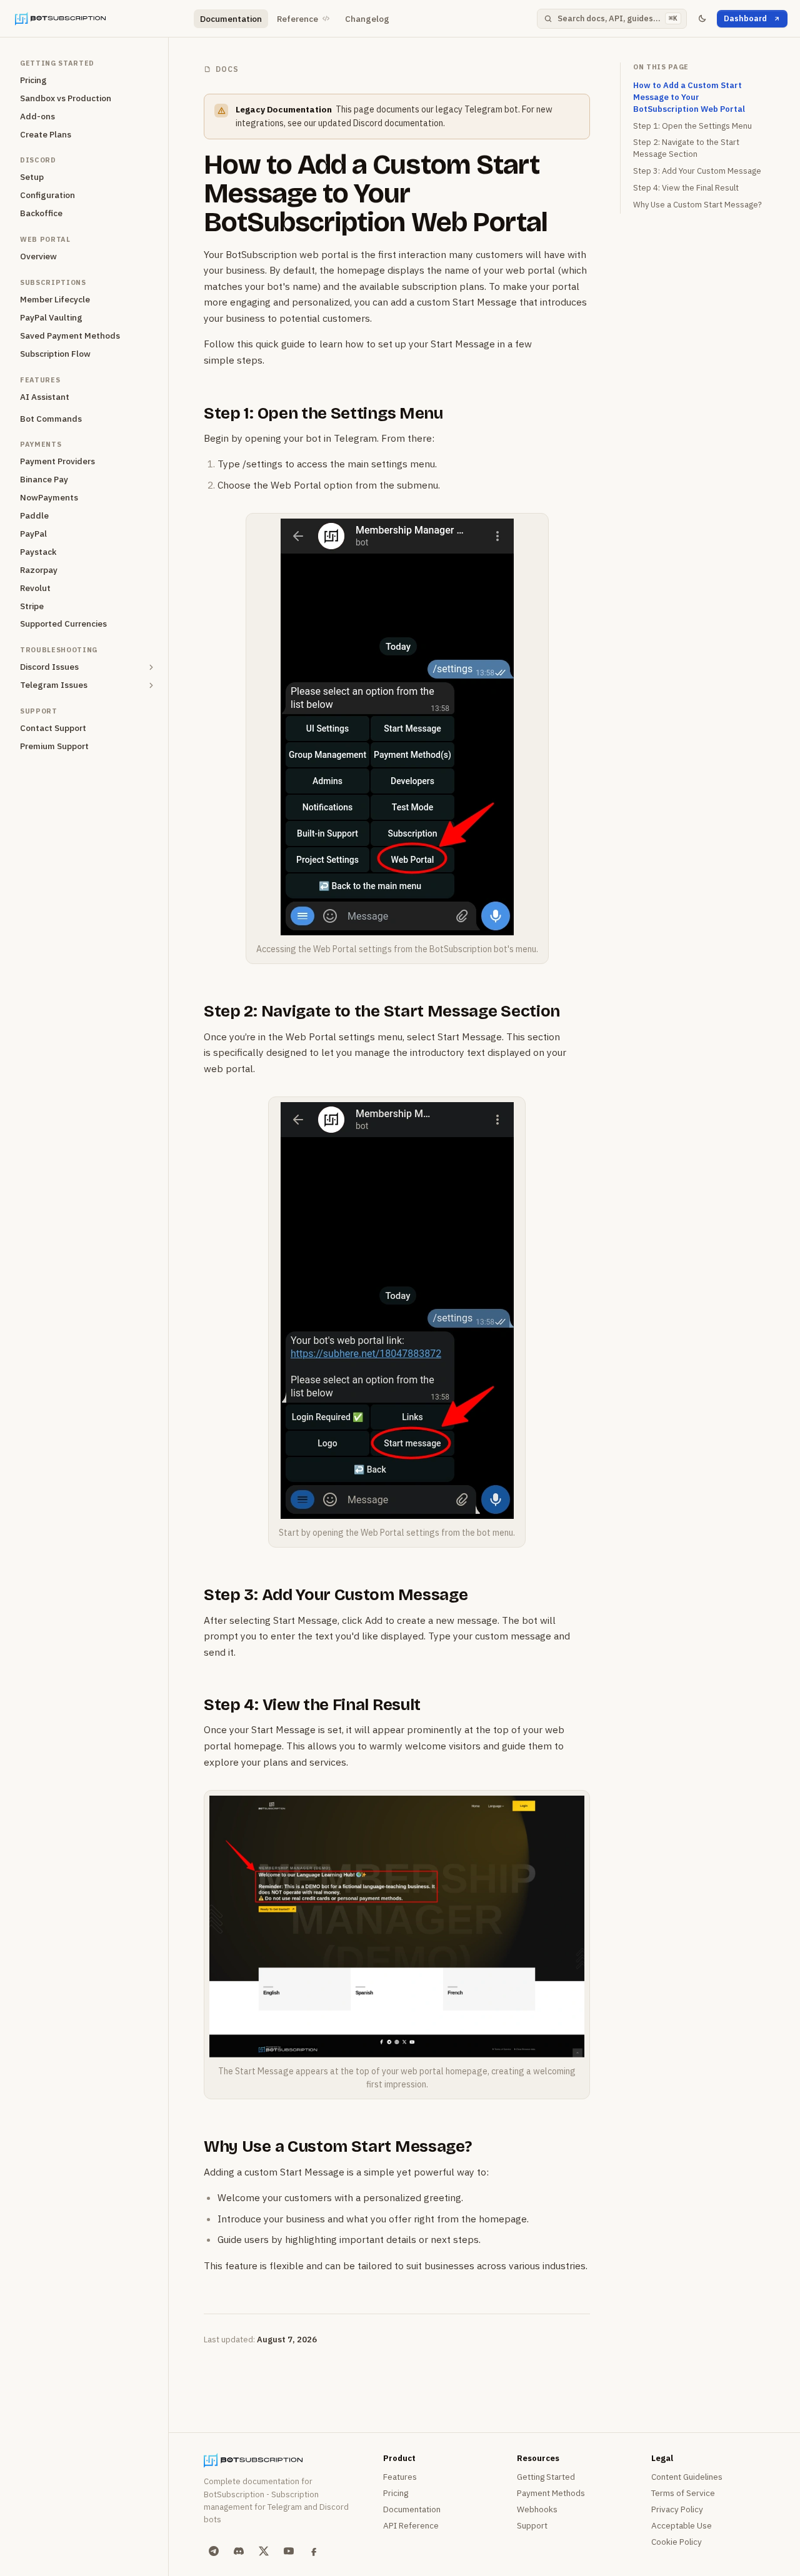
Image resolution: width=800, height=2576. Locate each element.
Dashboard (745, 18)
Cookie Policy (677, 2542)
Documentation (231, 19)
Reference (297, 19)
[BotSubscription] (99, 19)
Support (532, 2525)
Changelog (367, 19)
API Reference (411, 2525)
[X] (264, 2551)
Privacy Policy (677, 2509)
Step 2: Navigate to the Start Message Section (382, 1011)
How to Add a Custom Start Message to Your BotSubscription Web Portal (376, 193)
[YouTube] (289, 2551)
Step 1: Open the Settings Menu (323, 413)
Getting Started (546, 2477)
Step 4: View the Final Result (312, 1705)
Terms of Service (683, 2493)
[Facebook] (314, 2551)
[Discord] (239, 2551)
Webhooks (537, 2509)
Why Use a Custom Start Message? (337, 2146)
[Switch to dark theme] (702, 19)
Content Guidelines (687, 2477)
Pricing (396, 2493)
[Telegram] (214, 2551)
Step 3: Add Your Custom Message (336, 1595)
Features (400, 2477)
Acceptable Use (682, 2525)
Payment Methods (551, 2493)
